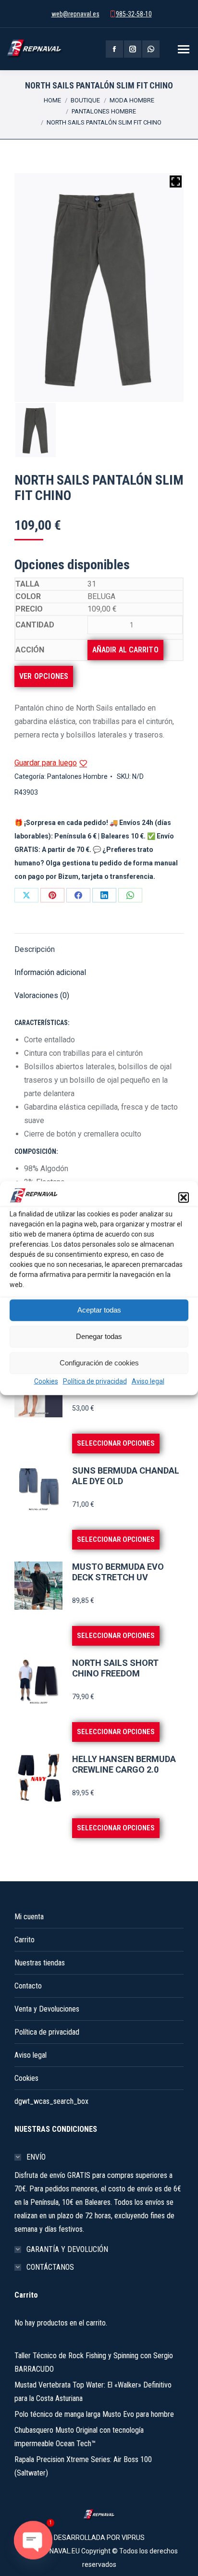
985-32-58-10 (134, 14)
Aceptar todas (99, 1310)
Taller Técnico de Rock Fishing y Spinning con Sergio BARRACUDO (94, 2362)
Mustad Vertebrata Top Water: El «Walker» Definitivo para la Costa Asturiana (93, 2392)
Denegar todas (99, 1336)
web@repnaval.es (75, 14)
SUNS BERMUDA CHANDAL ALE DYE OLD (126, 1476)
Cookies (46, 1381)
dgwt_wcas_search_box (51, 2101)
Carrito (25, 1940)
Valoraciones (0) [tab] (42, 995)
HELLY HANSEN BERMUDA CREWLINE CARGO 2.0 (124, 1764)
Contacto (28, 1986)
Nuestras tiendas (40, 1963)
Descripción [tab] (35, 949)
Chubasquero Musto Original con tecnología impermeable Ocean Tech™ (79, 2437)
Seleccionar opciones (116, 1443)
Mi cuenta (29, 1917)
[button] (184, 1198)
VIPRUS (133, 2538)
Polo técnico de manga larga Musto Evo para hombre (94, 2414)
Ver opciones (44, 676)
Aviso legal (148, 1381)
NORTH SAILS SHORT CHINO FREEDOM (115, 1668)
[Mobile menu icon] (184, 49)
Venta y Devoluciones (47, 2009)
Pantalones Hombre (77, 776)
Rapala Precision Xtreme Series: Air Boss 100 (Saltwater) (83, 2466)
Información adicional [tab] (50, 972)
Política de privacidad (95, 1381)
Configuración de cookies (99, 1363)
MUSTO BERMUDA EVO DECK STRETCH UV (118, 1572)
